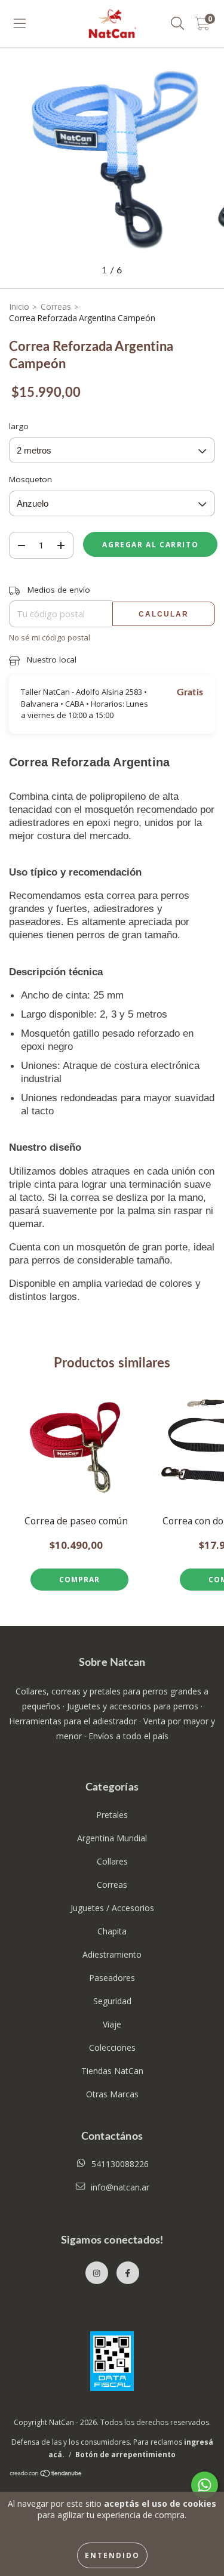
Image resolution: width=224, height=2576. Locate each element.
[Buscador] (178, 24)
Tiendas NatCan (112, 2071)
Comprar (79, 1580)
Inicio (19, 306)
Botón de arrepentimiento (125, 2455)
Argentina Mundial (112, 1838)
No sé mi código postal (50, 637)
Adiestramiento (112, 1954)
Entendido (112, 2555)
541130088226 (120, 2164)
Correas (56, 306)
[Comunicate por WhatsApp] (205, 2485)
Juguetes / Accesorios (112, 1908)
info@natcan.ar (120, 2187)
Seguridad (112, 2001)
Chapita (112, 1931)
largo (19, 426)
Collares (112, 1861)
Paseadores (112, 1978)
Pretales (112, 1815)
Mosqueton (30, 479)
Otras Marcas (112, 2094)
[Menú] (20, 24)
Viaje (112, 2024)
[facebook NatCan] (128, 2273)
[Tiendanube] (46, 2475)
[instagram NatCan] (97, 2273)
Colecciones (112, 2047)
